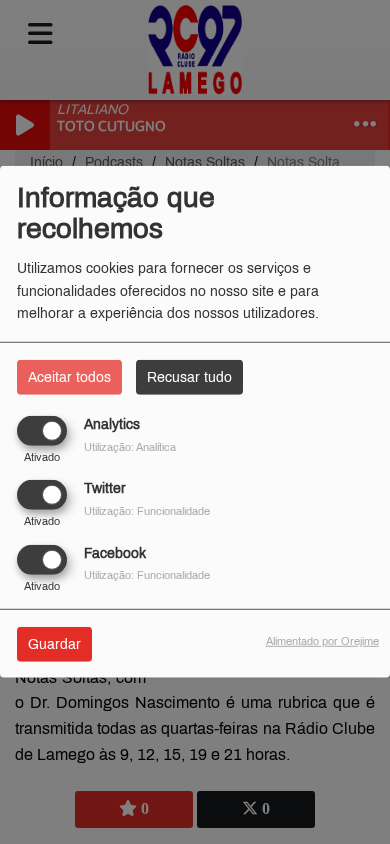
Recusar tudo (189, 377)
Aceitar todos (69, 377)
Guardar (54, 643)
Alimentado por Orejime (322, 640)
